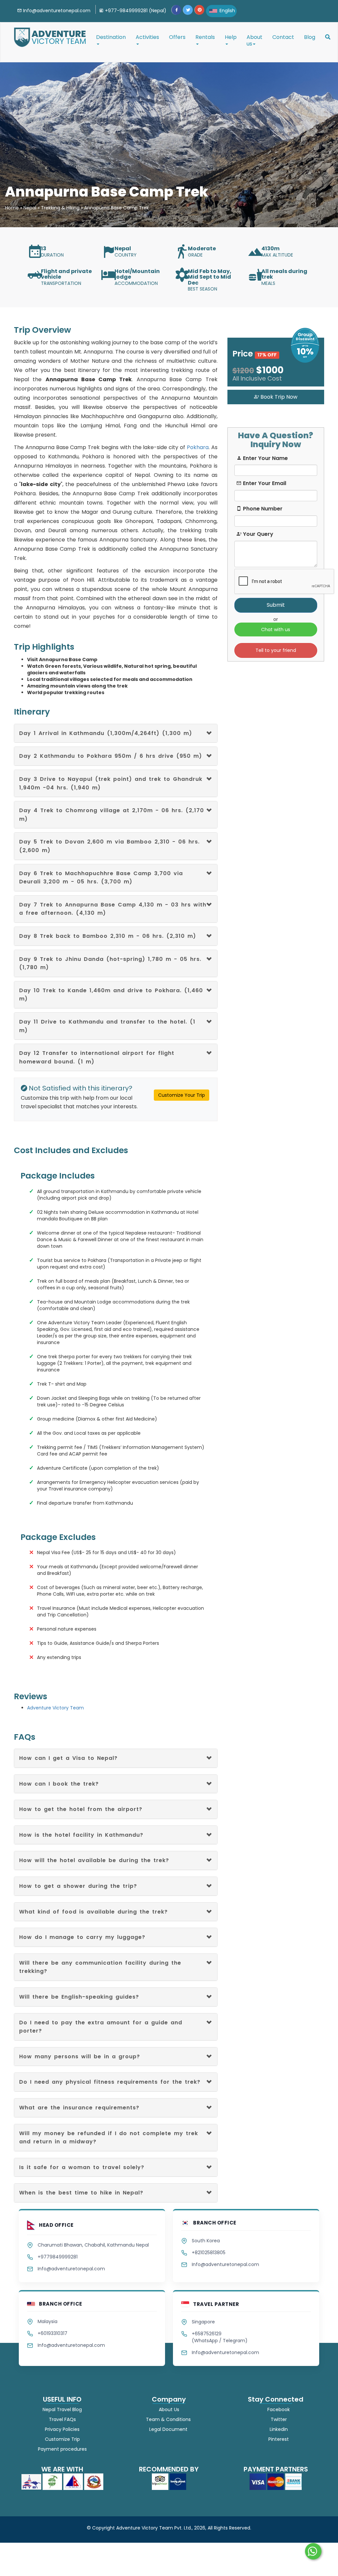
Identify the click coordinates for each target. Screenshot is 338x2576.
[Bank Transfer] (293, 2481)
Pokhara (198, 447)
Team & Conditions (169, 2419)
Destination (111, 37)
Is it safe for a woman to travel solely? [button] (82, 2167)
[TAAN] (53, 2481)
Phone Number (262, 509)
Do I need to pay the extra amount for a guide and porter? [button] (101, 2027)
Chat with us (276, 629)
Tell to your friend (276, 650)
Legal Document (169, 2429)
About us (254, 40)
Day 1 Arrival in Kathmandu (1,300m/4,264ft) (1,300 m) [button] (106, 733)
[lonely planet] (178, 2481)
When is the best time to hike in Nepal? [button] (81, 2193)
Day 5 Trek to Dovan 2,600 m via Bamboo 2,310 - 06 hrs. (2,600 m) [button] (109, 846)
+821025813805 (209, 2253)
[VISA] (258, 2481)
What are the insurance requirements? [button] (79, 2108)
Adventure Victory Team (55, 1708)
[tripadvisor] (161, 2481)
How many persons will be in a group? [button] (80, 2056)
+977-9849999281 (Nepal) (135, 11)
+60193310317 (52, 2333)
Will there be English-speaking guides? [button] (79, 1997)
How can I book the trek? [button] (59, 1784)
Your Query (257, 534)
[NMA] (74, 2481)
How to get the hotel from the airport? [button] (81, 1809)
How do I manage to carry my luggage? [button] (82, 1937)
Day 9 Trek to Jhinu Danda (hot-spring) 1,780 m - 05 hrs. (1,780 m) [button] (110, 963)
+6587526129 (207, 2334)
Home (12, 208)
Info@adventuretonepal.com (71, 2269)
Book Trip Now (278, 397)
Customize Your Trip (182, 1095)
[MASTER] (276, 2481)
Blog (310, 37)
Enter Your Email (264, 483)
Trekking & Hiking (60, 208)
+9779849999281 (58, 2257)
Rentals (205, 37)
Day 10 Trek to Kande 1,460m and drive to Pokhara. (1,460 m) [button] (111, 995)
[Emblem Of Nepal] (94, 2481)
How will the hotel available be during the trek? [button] (94, 1860)
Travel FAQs (62, 2419)
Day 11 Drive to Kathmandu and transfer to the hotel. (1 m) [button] (107, 1026)
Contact (283, 37)
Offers (177, 37)
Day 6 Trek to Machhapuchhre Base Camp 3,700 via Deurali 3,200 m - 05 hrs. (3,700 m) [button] (101, 878)
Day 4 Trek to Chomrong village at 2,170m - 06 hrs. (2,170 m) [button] (112, 815)
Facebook (278, 2409)
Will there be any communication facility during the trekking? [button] (100, 1967)
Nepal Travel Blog (62, 2409)
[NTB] (32, 2481)
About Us (169, 2409)
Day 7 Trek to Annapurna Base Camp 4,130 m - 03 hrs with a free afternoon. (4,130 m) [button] (113, 909)
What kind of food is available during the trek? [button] (93, 1912)
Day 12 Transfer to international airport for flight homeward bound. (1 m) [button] (97, 1057)
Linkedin (278, 2429)
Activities (147, 37)
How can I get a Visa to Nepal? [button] (68, 1758)
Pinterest (278, 2439)
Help (231, 37)
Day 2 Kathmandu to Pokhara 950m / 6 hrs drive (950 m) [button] (111, 756)
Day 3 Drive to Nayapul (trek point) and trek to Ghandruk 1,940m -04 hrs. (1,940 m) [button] (111, 783)
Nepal (30, 208)
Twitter (278, 2419)
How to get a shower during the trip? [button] (78, 1886)
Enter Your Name (265, 458)
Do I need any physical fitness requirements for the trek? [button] (110, 2082)
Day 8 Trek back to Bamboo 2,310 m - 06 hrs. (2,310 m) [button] (108, 936)
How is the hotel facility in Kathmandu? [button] (81, 1835)
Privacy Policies (62, 2429)
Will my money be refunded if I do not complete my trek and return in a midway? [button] (109, 2138)
